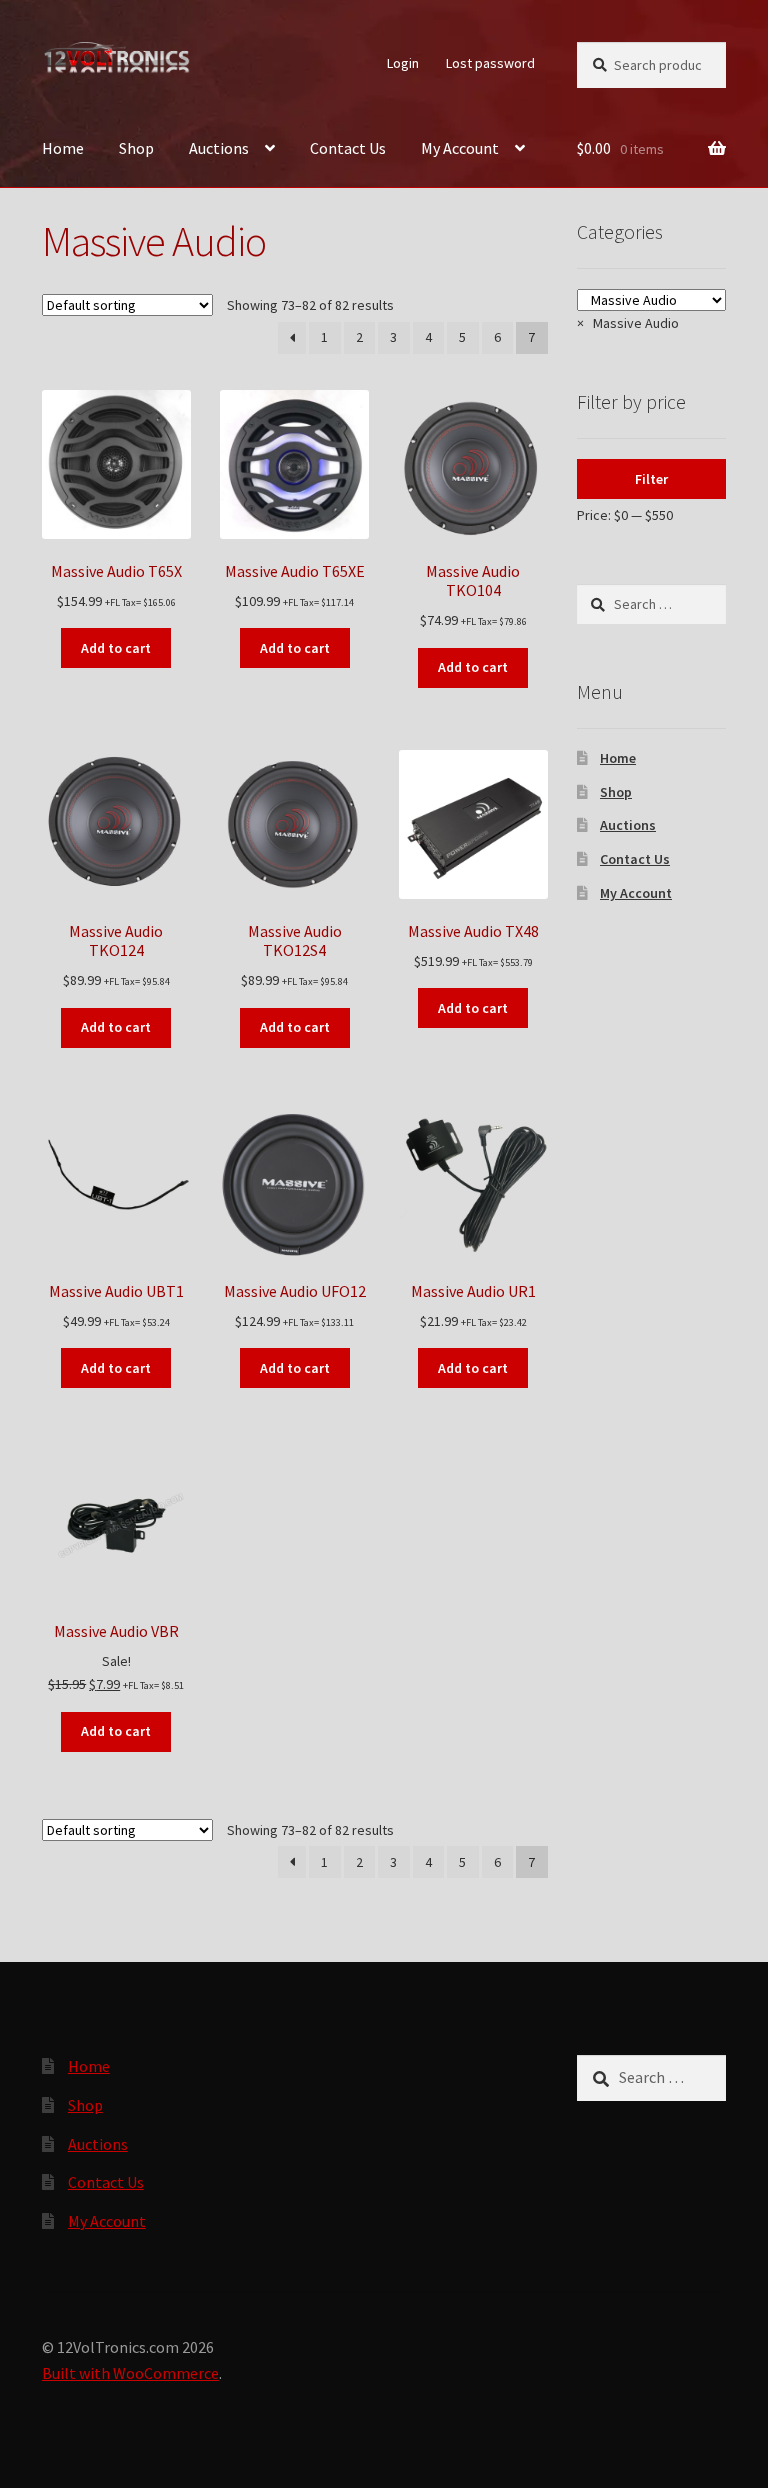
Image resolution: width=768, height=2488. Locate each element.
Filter (651, 479)
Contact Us (348, 148)
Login (403, 63)
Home (63, 148)
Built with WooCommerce (130, 2373)
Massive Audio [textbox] (628, 323)
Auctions (219, 148)
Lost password (490, 63)
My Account (460, 148)
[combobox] (628, 323)
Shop (136, 148)
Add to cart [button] (116, 648)
